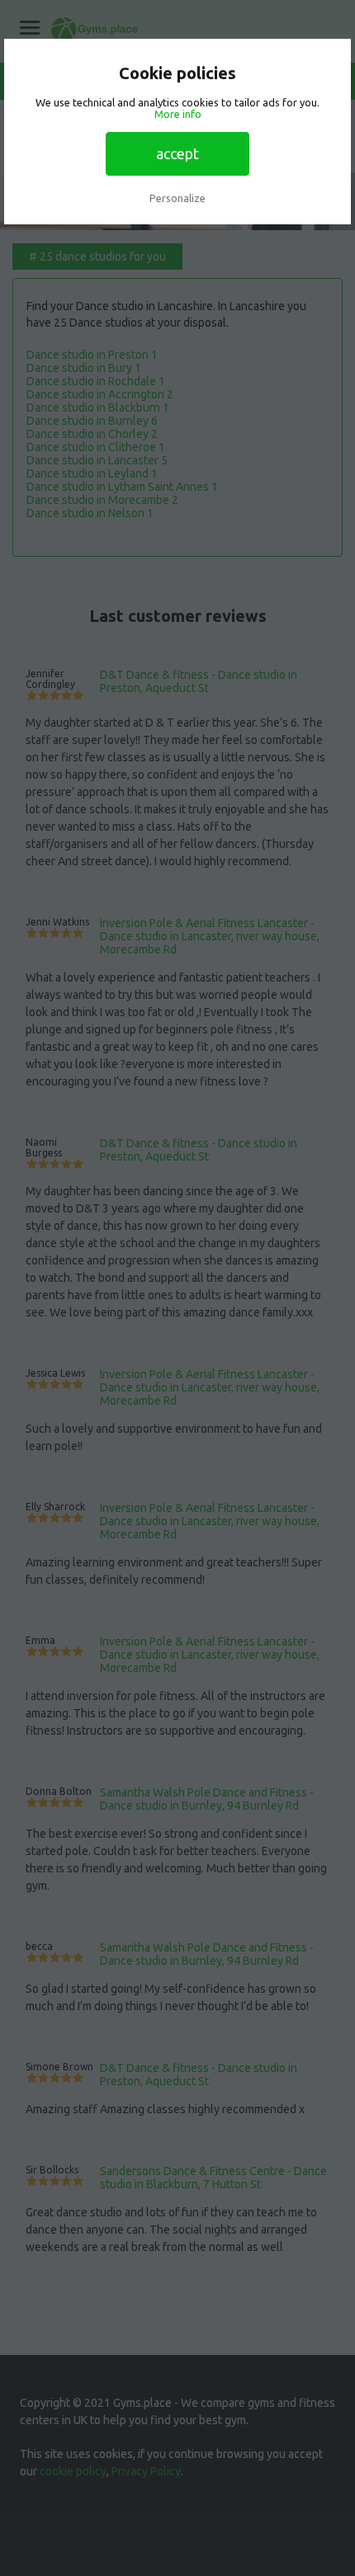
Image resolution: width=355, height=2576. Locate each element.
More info (178, 114)
